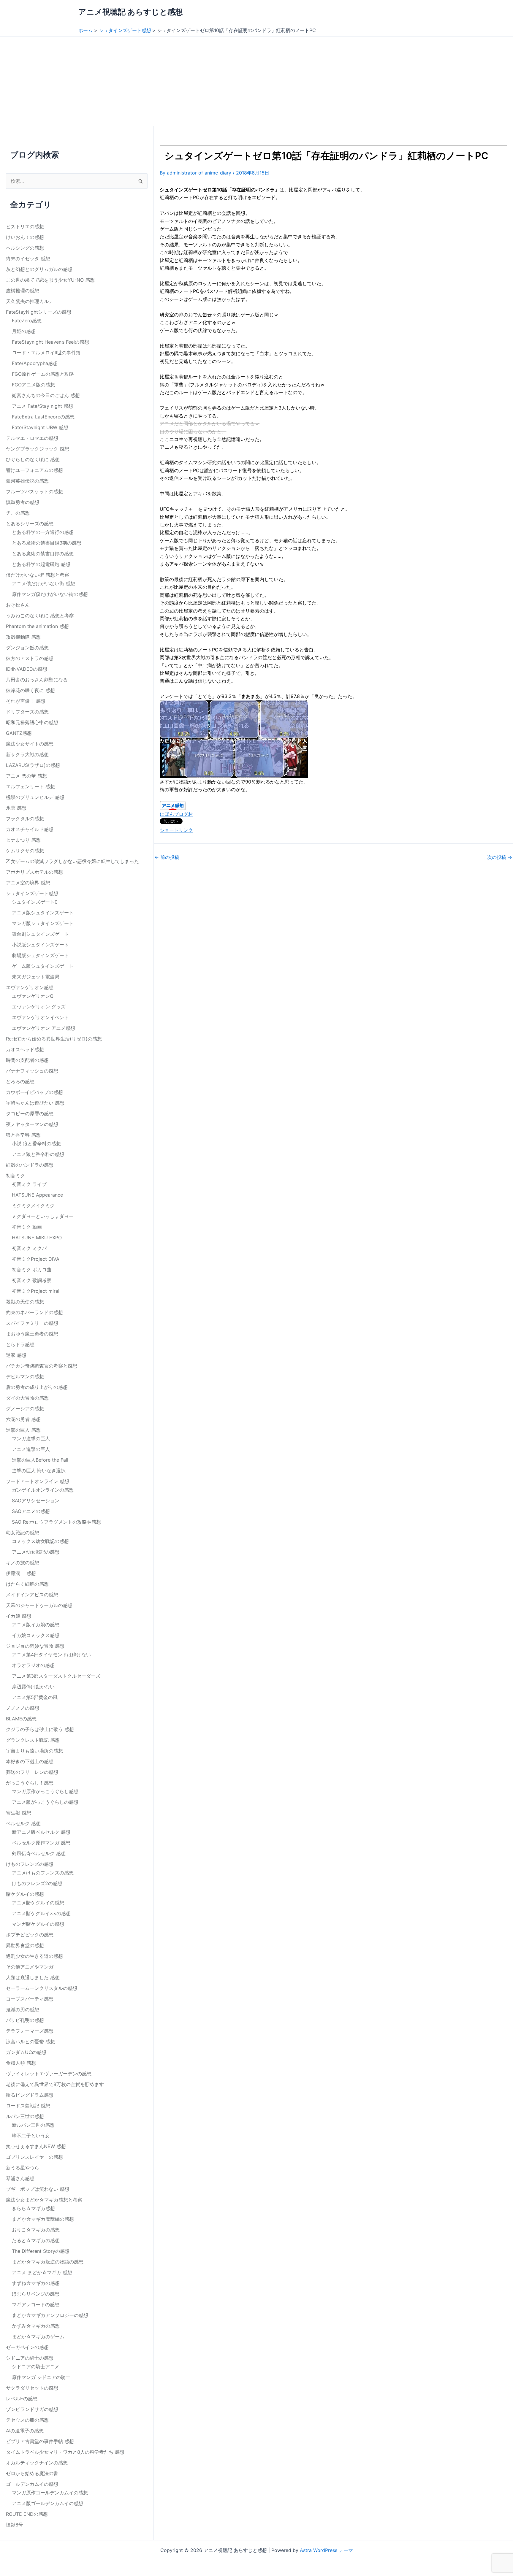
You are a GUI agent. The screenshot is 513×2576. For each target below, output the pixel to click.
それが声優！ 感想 (26, 701)
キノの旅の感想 (23, 1563)
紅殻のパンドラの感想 (30, 1165)
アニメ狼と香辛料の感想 (38, 1154)
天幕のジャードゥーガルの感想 (39, 1605)
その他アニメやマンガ (30, 1967)
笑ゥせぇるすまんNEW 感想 (36, 2146)
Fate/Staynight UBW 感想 (40, 427)
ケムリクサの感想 (25, 851)
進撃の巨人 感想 (23, 1430)
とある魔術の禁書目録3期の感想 (47, 543)
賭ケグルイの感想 (25, 1894)
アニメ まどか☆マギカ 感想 (42, 2272)
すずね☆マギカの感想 (36, 2283)
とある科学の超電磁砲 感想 (41, 564)
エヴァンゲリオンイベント (40, 1017)
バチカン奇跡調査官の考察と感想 (42, 1366)
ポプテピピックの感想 (30, 1935)
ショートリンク (176, 830)
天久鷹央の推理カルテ (30, 301)
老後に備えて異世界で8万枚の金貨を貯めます (55, 2084)
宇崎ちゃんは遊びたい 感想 (35, 1103)
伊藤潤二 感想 (21, 1573)
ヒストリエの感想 (25, 226)
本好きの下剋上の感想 (30, 1761)
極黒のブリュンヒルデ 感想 (35, 797)
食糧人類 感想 (21, 2063)
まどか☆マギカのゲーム (38, 2337)
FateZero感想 (27, 321)
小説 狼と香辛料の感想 (36, 1143)
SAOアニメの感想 (31, 1511)
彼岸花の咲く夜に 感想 (30, 690)
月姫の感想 (24, 331)
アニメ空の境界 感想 (28, 883)
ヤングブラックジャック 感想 (38, 449)
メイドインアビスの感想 (32, 1595)
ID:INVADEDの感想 (27, 669)
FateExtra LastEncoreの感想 (43, 417)
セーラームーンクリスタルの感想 (42, 1988)
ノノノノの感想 (23, 1708)
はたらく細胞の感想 (27, 1584)
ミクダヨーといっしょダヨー (43, 1216)
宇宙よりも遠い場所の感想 (34, 1751)
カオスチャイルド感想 (30, 829)
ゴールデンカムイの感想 (32, 2484)
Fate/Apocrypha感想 (35, 363)
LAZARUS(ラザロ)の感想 (33, 765)
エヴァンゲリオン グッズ (39, 1007)
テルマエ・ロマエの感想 (32, 438)
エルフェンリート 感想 (30, 786)
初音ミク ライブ (29, 1184)
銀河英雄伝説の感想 (27, 481)
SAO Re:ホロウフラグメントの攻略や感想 (56, 1522)
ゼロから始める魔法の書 (32, 2473)
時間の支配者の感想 (27, 1060)
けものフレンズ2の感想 (37, 1883)
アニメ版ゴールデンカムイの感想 (47, 2503)
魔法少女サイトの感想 (30, 744)
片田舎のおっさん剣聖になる (37, 680)
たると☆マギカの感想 (36, 2240)
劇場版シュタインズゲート (40, 955)
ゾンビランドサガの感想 (32, 2409)
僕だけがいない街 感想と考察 (38, 575)
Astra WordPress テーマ (326, 2550)
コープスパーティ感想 (30, 1999)
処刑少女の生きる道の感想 (34, 1956)
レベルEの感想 (22, 2399)
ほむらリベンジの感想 (36, 2294)
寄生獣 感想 (19, 1813)
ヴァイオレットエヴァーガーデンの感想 (49, 2074)
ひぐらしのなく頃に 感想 (33, 459)
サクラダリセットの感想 (32, 2388)
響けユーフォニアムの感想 (34, 470)
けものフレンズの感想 (30, 1864)
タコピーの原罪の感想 (30, 1113)
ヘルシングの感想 (25, 248)
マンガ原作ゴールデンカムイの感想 (50, 2493)
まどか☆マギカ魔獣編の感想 (43, 2219)
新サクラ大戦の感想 (27, 754)
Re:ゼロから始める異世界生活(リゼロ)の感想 (54, 1039)
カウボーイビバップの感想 (34, 1092)
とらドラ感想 (20, 1344)
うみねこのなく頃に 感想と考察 (40, 616)
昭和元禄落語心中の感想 (32, 722)
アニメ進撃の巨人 (31, 1449)
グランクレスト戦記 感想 (33, 1740)
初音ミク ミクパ (29, 1248)
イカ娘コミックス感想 (36, 1635)
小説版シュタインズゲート (40, 945)
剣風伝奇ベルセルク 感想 (39, 1853)
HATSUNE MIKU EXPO (37, 1238)
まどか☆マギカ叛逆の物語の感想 (48, 2262)
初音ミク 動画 (27, 1227)
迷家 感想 (16, 1355)
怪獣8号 (15, 2525)
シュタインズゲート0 (35, 902)
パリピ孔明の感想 (25, 2020)
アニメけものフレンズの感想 (43, 1873)
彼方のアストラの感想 (30, 658)
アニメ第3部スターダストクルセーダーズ (56, 1676)
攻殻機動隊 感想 (23, 637)
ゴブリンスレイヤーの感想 (34, 2157)
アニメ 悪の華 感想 (26, 776)
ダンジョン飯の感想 (27, 648)
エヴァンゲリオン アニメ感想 (43, 1028)
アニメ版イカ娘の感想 (36, 1625)
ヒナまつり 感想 (23, 840)
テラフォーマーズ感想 (30, 2031)
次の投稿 (500, 857)
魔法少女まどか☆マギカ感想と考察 (44, 2200)
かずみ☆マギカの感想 (36, 2326)
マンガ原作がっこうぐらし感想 (45, 1791)
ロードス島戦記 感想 (28, 2106)
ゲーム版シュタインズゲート (43, 966)
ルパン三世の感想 (25, 2116)
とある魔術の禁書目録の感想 (43, 553)
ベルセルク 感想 (23, 1823)
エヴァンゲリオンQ (33, 996)
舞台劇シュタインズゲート (40, 934)
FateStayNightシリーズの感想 (39, 312)
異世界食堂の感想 (25, 1945)
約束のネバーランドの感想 (34, 1312)
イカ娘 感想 (19, 1616)
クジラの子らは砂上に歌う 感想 (40, 1729)
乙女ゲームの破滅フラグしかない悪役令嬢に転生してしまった (72, 861)
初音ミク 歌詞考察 (32, 1280)
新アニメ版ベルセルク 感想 (41, 1832)
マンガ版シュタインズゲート (43, 923)
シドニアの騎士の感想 (30, 2358)
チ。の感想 (18, 513)
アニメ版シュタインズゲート (43, 913)
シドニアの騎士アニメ (36, 2366)
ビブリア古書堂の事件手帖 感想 (40, 2441)
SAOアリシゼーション (36, 1500)
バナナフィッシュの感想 (32, 1071)
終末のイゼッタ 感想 (28, 258)
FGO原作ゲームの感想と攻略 (43, 374)
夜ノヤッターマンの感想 (32, 1124)
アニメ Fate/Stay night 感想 (42, 406)
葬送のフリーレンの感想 (32, 1772)
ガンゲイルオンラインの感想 (43, 1490)
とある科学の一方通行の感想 (43, 532)
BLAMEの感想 (21, 1719)
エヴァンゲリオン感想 (30, 987)
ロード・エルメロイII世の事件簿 (46, 353)
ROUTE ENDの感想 (27, 2514)
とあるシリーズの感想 (30, 524)
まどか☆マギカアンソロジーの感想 (50, 2315)
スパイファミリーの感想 (32, 1323)
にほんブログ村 (176, 814)
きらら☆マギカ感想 (33, 2208)
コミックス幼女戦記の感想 (40, 1541)
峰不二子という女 (31, 2136)
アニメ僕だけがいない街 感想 (43, 583)
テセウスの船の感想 (27, 2420)
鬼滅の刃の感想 (23, 2009)
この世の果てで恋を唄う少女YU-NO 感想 (50, 280)
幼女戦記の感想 (23, 1533)
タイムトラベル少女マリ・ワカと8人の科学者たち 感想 (65, 2452)
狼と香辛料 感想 (23, 1135)
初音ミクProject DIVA (36, 1259)
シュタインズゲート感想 (32, 893)
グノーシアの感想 (25, 1408)
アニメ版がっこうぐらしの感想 (45, 1802)
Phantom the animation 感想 (37, 626)
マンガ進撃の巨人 (31, 1438)
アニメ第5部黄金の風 (35, 1697)
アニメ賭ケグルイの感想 (38, 1903)
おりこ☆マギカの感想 (36, 2230)
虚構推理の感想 (23, 291)
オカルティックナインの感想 (37, 2463)
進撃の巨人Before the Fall (40, 1460)
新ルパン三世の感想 (33, 2125)
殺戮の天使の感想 (25, 1302)
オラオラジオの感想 (33, 1665)
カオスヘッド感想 (25, 1049)
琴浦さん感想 (20, 2178)
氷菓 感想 (16, 808)
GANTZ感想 (19, 733)
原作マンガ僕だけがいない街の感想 (50, 594)
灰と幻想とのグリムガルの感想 (39, 269)
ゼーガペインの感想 (27, 2347)
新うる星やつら (23, 2168)
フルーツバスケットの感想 (34, 491)
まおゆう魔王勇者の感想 (32, 1334)
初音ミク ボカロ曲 (32, 1270)
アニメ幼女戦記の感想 (36, 1552)
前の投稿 (167, 857)
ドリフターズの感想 (27, 712)
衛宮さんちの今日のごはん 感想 (46, 395)
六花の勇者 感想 (23, 1419)
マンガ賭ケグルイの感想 (38, 1924)
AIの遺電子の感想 (25, 2431)
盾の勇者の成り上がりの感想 (37, 1387)
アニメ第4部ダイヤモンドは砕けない (51, 1655)
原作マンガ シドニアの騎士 (41, 2377)
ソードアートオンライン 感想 (38, 1481)
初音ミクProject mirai (36, 1291)
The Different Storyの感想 (41, 2251)
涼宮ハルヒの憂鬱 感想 (30, 2042)
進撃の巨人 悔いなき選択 (39, 1471)
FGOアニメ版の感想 (33, 385)
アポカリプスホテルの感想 (34, 872)
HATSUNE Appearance (37, 1195)
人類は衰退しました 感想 (33, 1977)
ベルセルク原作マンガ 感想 (41, 1843)
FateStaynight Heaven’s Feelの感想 (50, 342)
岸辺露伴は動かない (33, 1687)
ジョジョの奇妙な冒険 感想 (35, 1646)
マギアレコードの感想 (36, 2304)
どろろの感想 (20, 1081)
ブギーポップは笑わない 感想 (38, 2189)
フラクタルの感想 (25, 819)
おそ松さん (18, 605)
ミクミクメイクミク (33, 1205)
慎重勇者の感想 (23, 502)
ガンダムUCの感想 (26, 2052)
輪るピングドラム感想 (30, 2095)
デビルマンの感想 (25, 1376)
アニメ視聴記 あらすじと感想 (131, 12)
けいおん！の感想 (25, 237)
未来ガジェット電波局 (36, 977)
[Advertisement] (256, 81)
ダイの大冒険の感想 (27, 1398)
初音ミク (15, 1176)
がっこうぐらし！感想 (30, 1783)
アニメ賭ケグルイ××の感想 (41, 1913)
